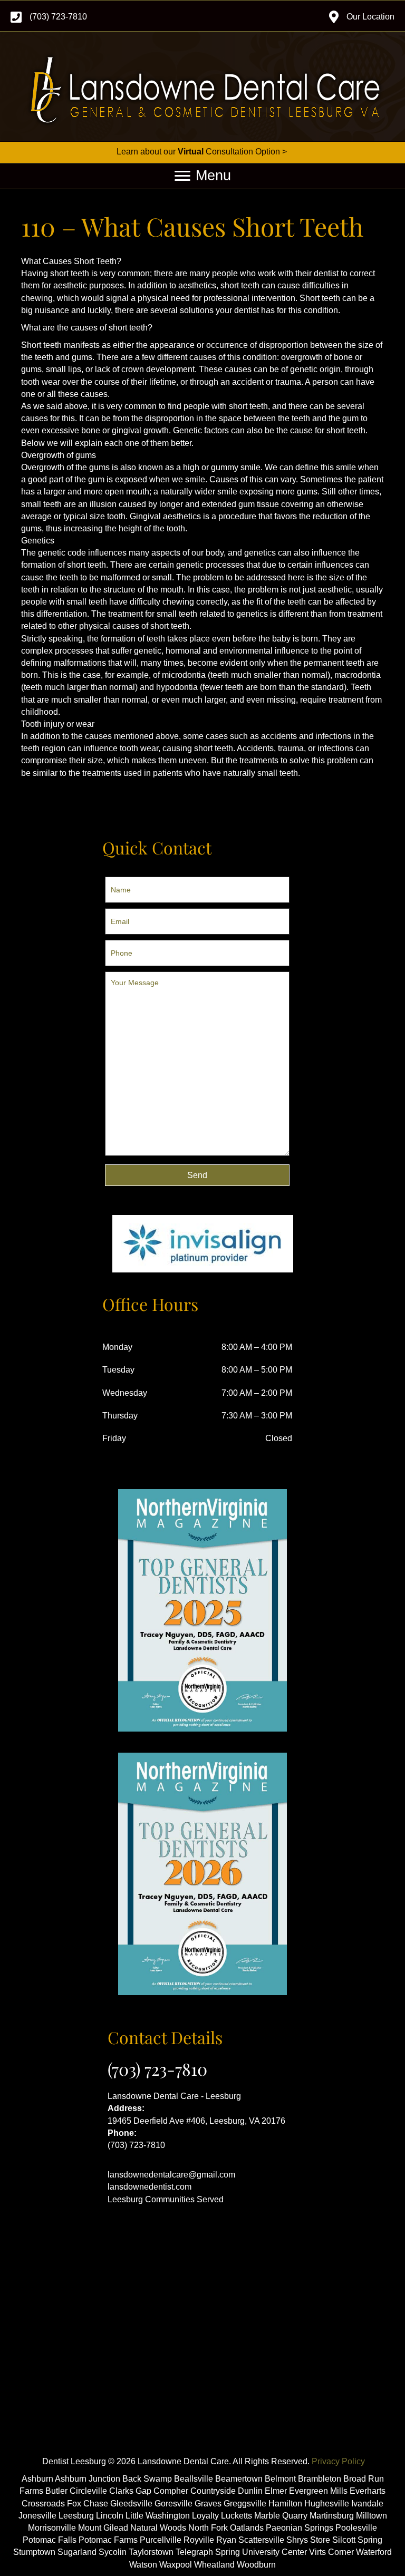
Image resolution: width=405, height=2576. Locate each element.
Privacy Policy (338, 2461)
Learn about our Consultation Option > (203, 152)
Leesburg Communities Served (166, 2199)
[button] (197, 1175)
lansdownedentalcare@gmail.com (171, 2175)
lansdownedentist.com (150, 2187)
